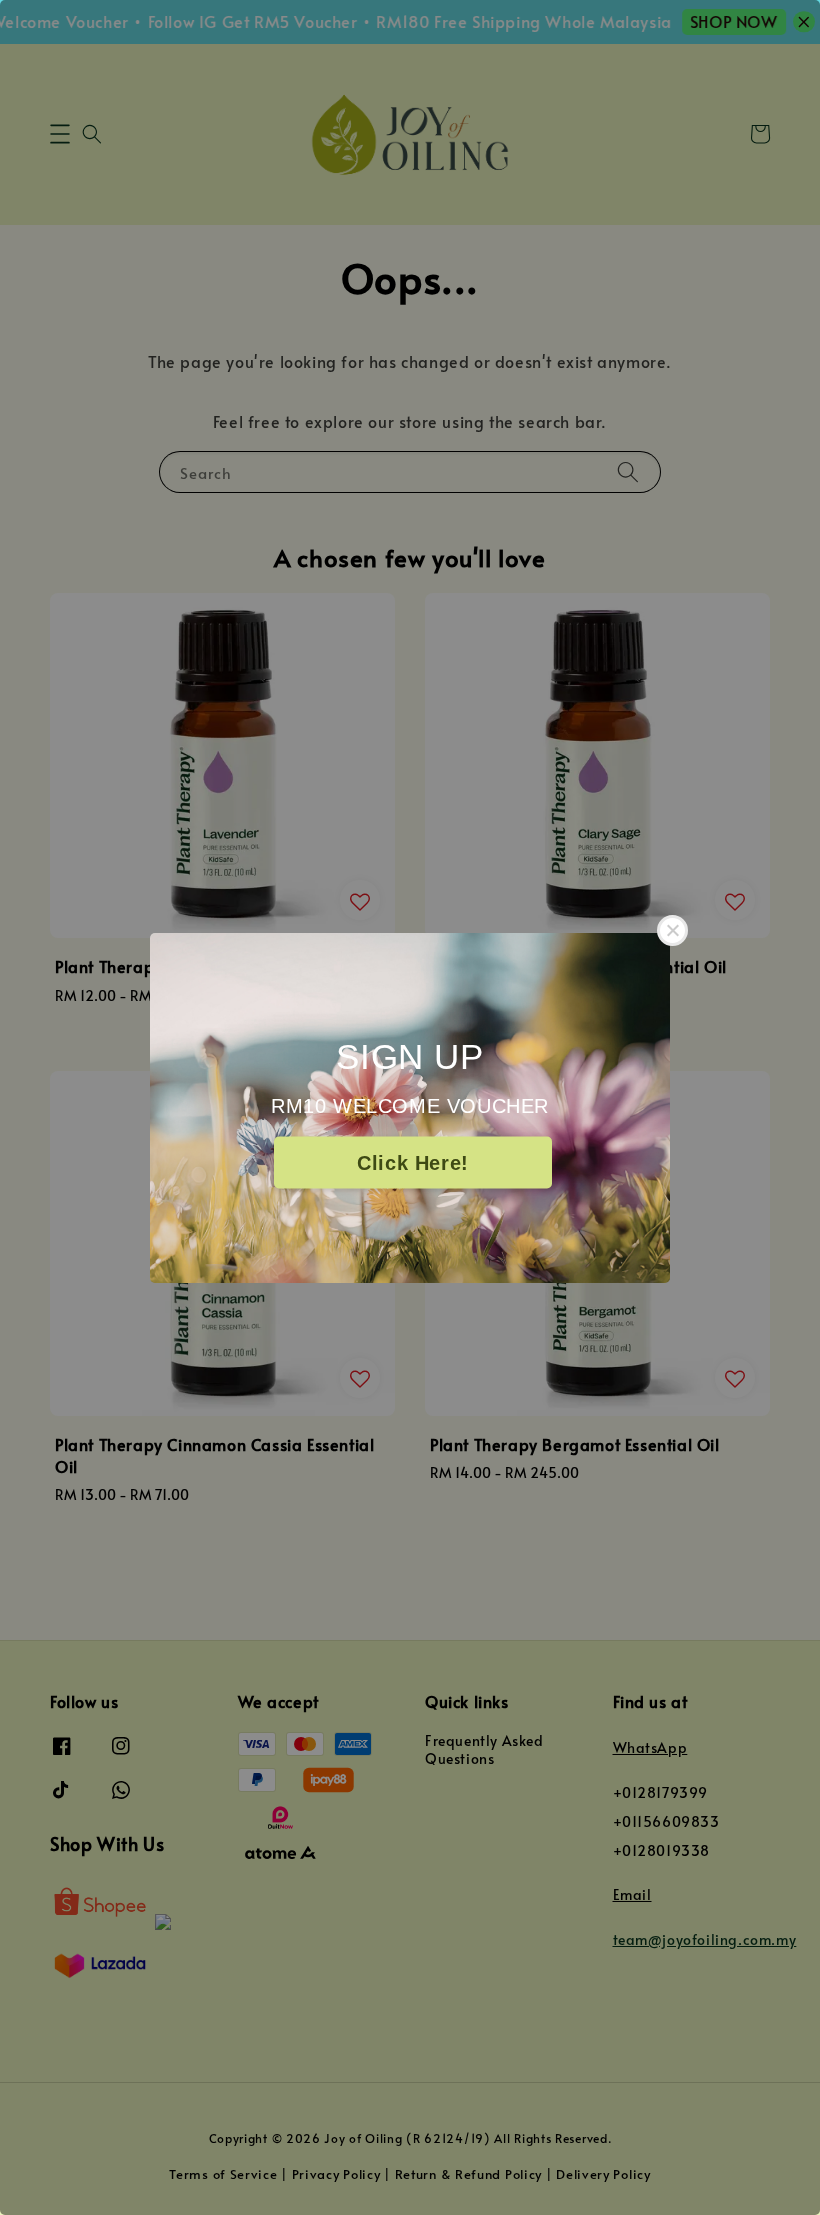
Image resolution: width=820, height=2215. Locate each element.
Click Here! (413, 1162)
